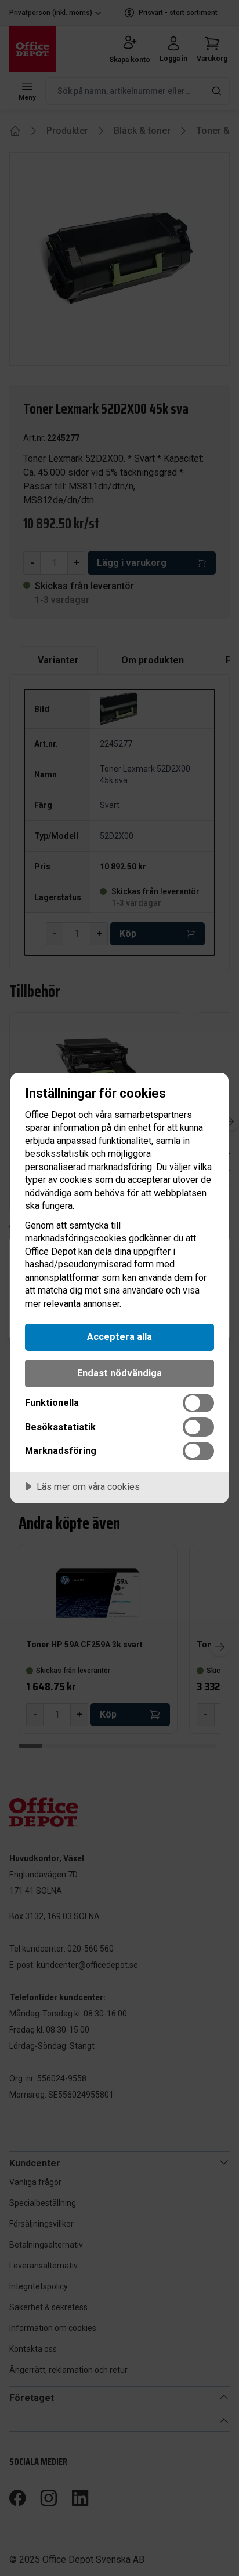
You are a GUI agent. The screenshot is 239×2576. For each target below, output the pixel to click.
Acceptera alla (119, 1337)
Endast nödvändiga (119, 1373)
